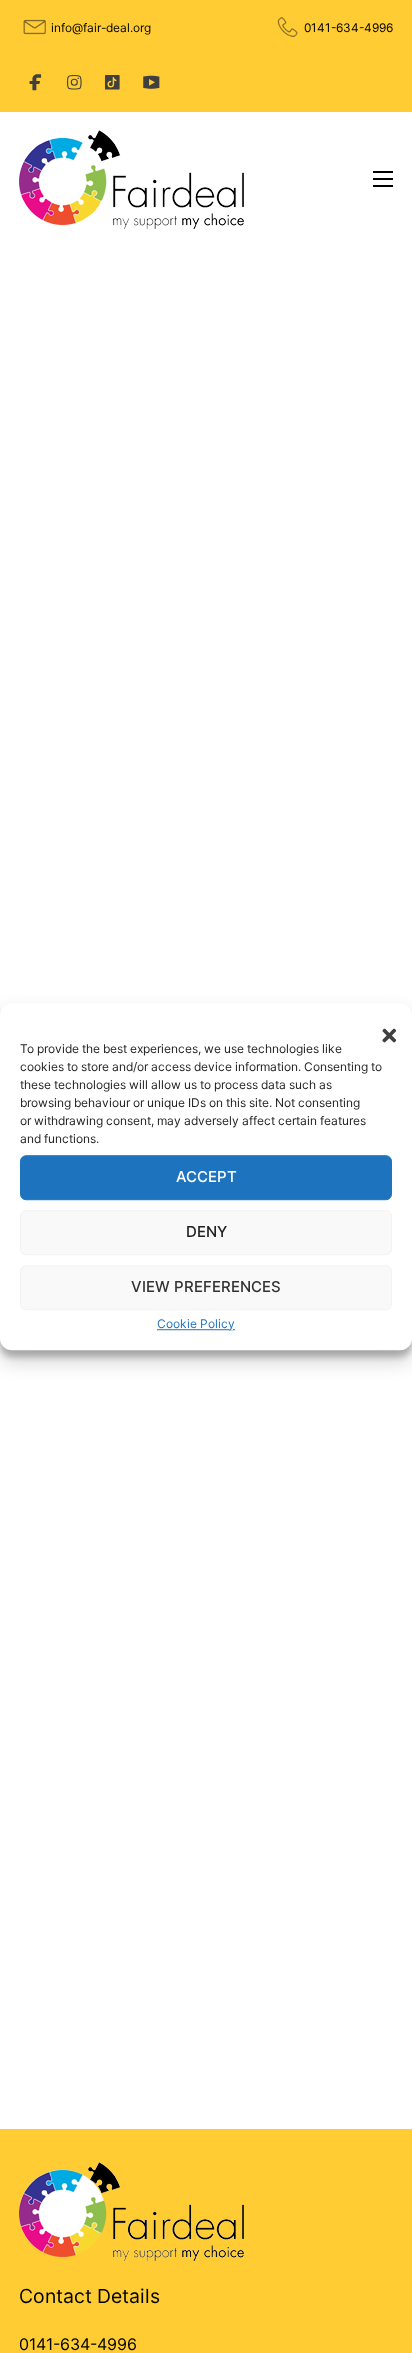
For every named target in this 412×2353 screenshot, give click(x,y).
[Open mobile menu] (383, 179)
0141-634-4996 (348, 27)
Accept (206, 1176)
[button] (382, 1028)
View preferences (206, 1286)
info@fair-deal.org (101, 27)
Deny (206, 1231)
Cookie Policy (196, 1323)
